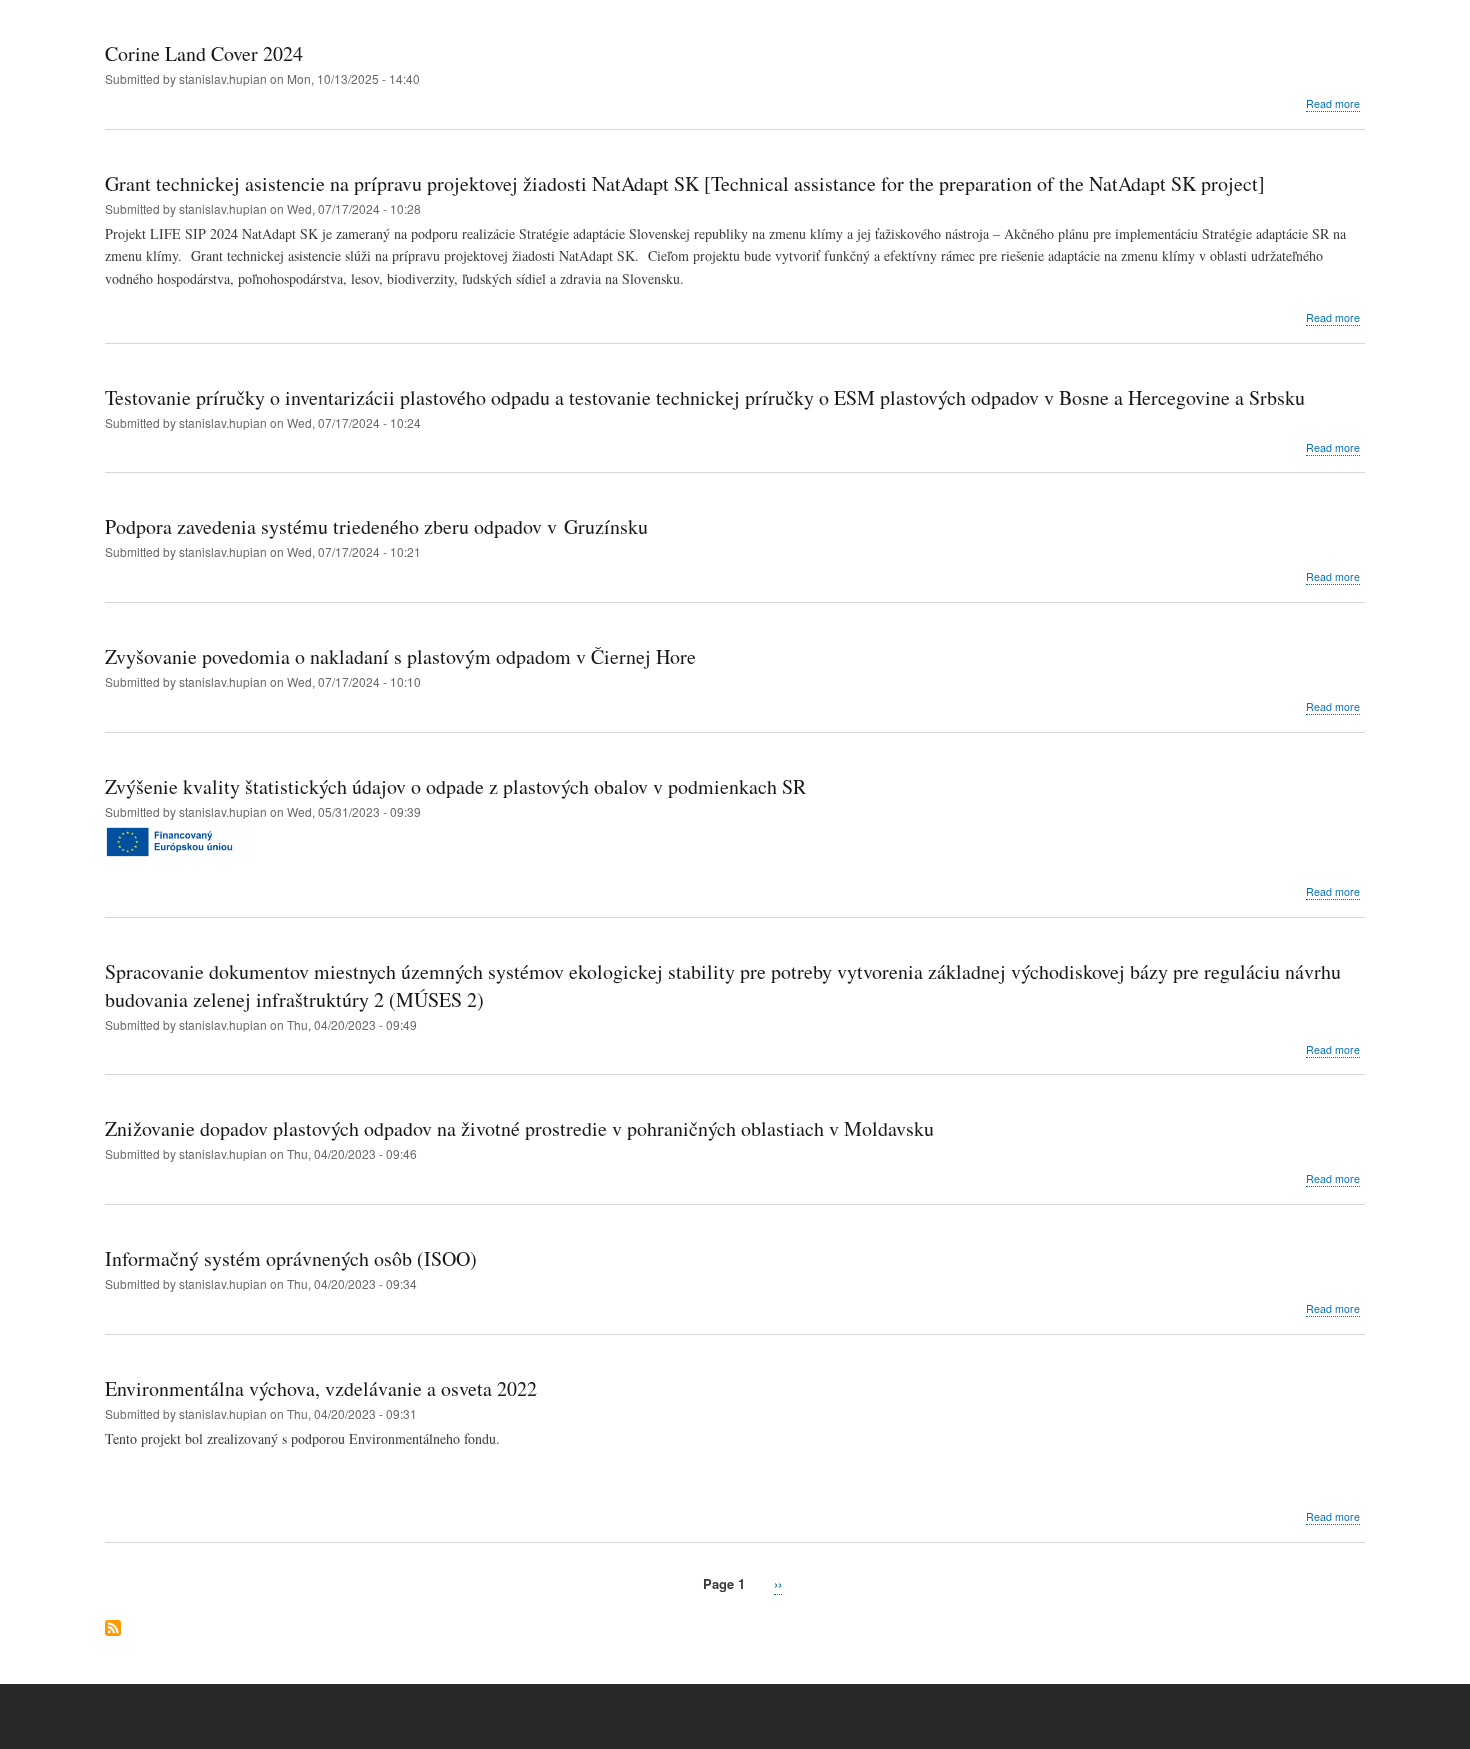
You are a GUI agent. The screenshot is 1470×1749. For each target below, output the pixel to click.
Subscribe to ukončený (113, 1629)
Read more (1333, 104)
